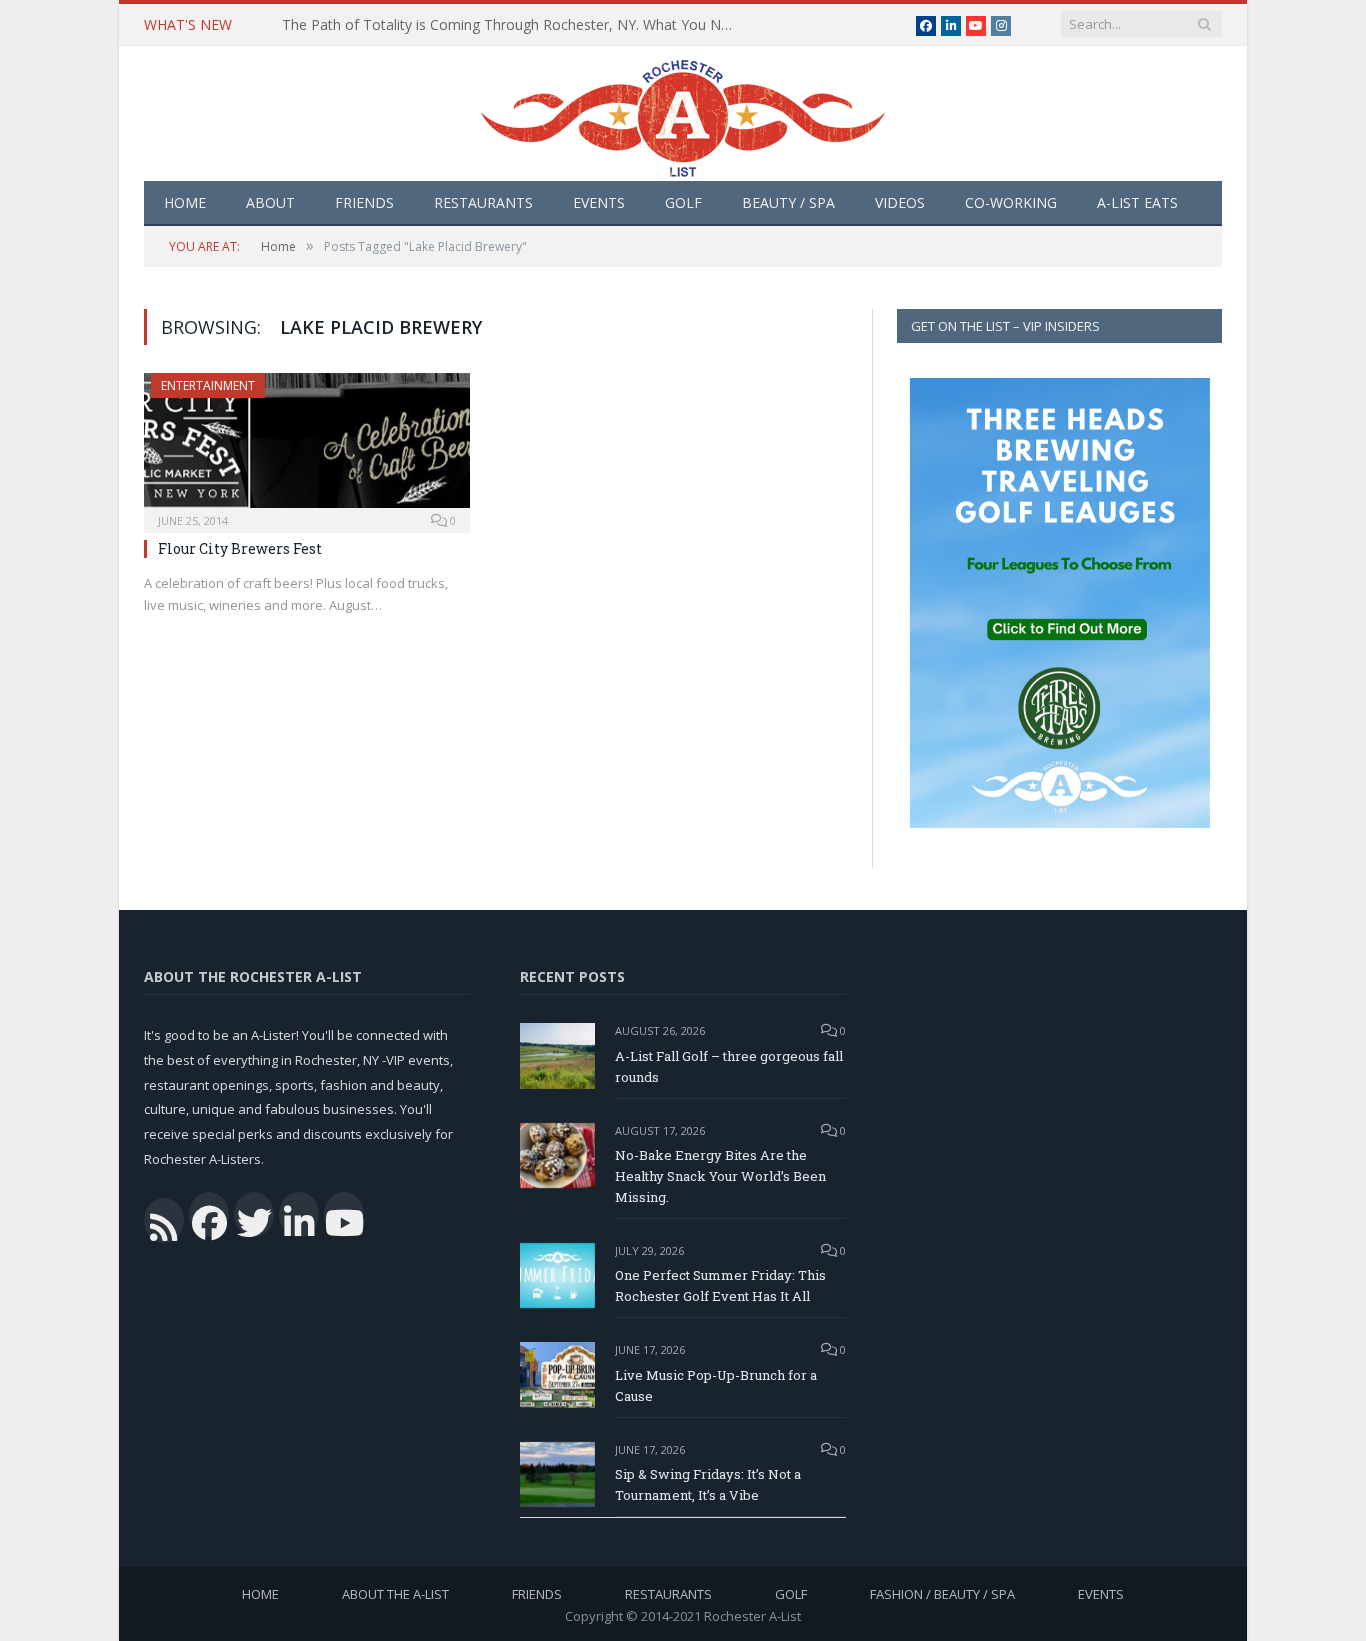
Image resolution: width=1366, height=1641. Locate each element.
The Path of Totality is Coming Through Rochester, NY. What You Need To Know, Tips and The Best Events (512, 25)
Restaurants (483, 202)
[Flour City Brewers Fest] (307, 446)
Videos (900, 202)
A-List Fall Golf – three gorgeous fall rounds (729, 1066)
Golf (683, 202)
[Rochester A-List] (683, 113)
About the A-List (395, 1594)
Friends (364, 202)
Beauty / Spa (788, 202)
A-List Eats (1137, 202)
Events (599, 202)
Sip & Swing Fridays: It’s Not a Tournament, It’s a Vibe (708, 1484)
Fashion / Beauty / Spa (942, 1594)
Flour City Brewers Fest (240, 548)
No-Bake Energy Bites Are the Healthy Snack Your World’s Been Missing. (720, 1176)
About (270, 202)
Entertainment (208, 385)
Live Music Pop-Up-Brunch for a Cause (716, 1385)
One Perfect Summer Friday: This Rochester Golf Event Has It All (720, 1285)
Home (185, 202)
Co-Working (1011, 202)
